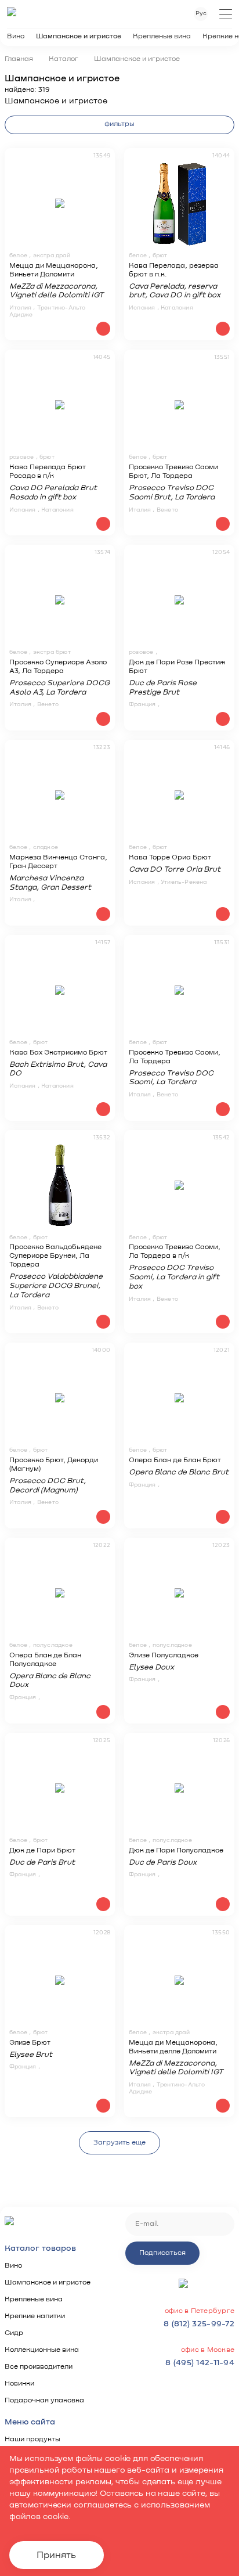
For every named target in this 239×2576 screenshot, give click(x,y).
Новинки (19, 2384)
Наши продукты (32, 2440)
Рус (201, 13)
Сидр (14, 2333)
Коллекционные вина (42, 2350)
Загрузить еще (119, 2143)
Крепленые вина (162, 37)
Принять (56, 2555)
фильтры (119, 124)
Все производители (39, 2367)
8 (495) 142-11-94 (200, 2363)
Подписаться (162, 2253)
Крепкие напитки (35, 2316)
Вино (16, 37)
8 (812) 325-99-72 (199, 2324)
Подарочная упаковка (44, 2401)
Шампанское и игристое (79, 37)
